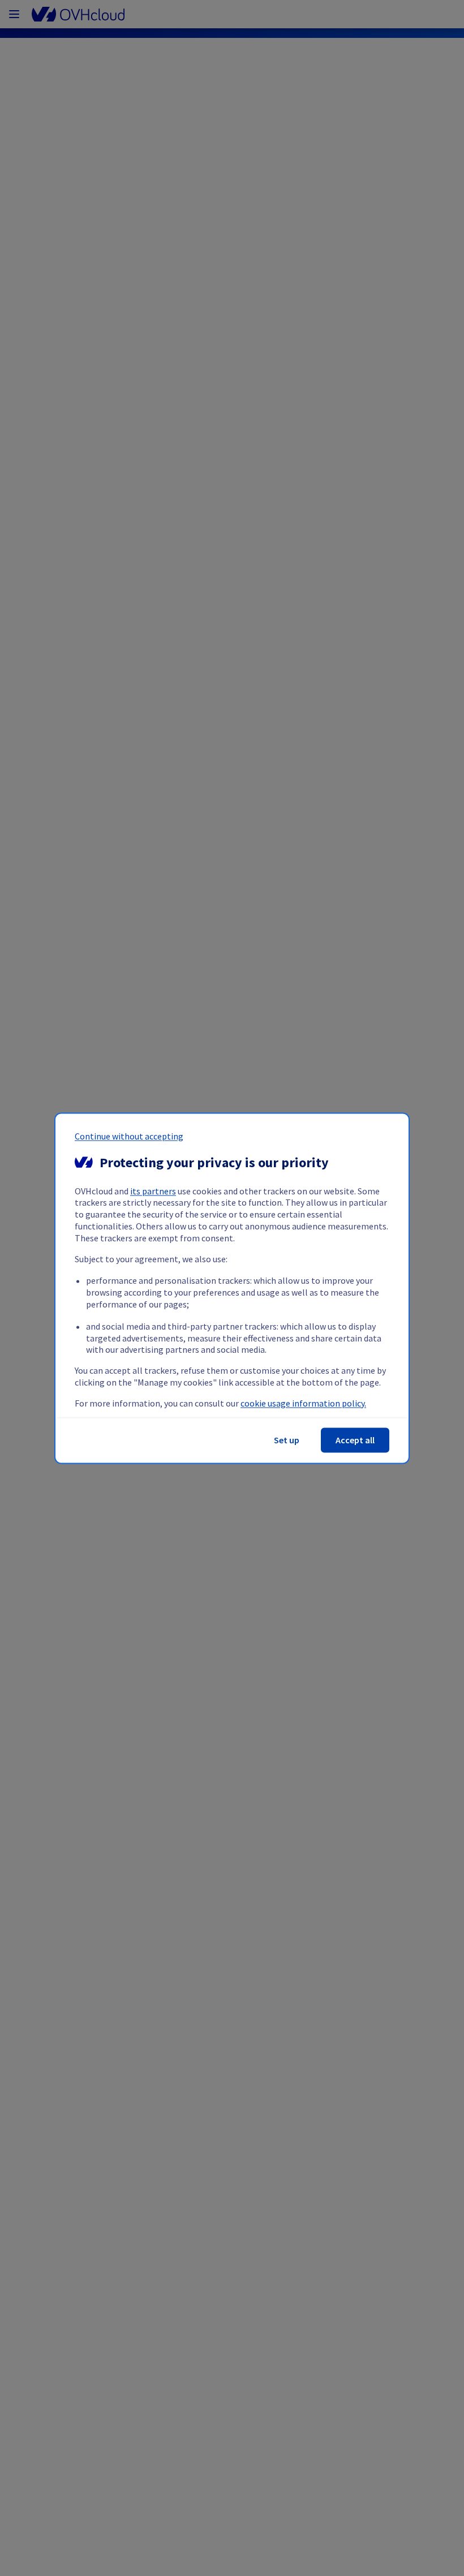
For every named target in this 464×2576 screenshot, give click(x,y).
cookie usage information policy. (303, 1403)
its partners (153, 1191)
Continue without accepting (129, 1136)
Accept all (355, 1440)
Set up (287, 1440)
